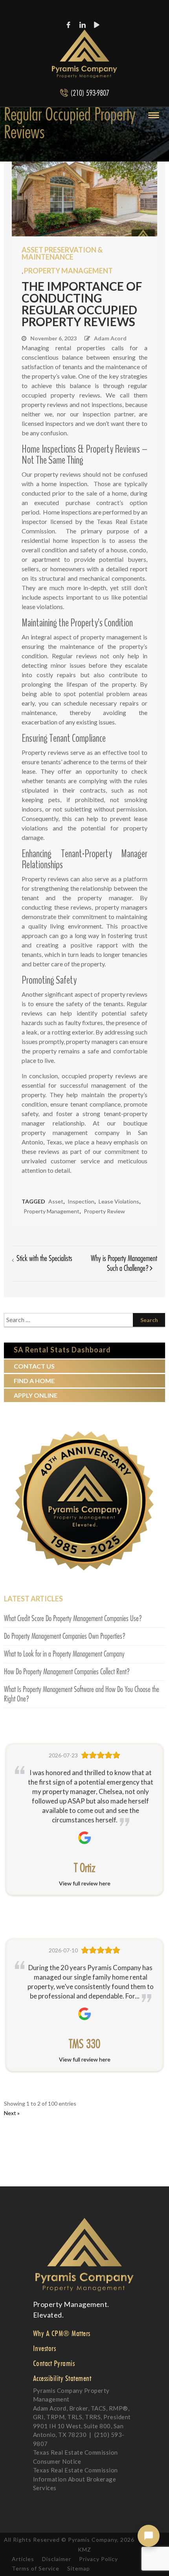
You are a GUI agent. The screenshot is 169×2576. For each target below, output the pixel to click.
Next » (12, 2113)
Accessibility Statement (62, 2378)
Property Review (104, 1211)
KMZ (84, 2549)
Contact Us (34, 1366)
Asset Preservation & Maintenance (62, 253)
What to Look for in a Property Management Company (64, 1654)
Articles (23, 2559)
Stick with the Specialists (44, 1259)
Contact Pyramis (54, 2363)
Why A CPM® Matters (62, 2333)
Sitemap (79, 2568)
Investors (45, 2348)
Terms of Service (36, 2568)
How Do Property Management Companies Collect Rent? (67, 1672)
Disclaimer (57, 2559)
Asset (56, 1201)
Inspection (81, 1201)
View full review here (85, 1883)
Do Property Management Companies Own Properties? (65, 1636)
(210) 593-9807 (90, 93)
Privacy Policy (98, 2559)
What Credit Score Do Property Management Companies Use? (73, 1619)
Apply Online (36, 1395)
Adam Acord (110, 338)
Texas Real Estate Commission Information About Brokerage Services (75, 2479)
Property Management (68, 271)
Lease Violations (119, 1201)
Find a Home (34, 1381)
